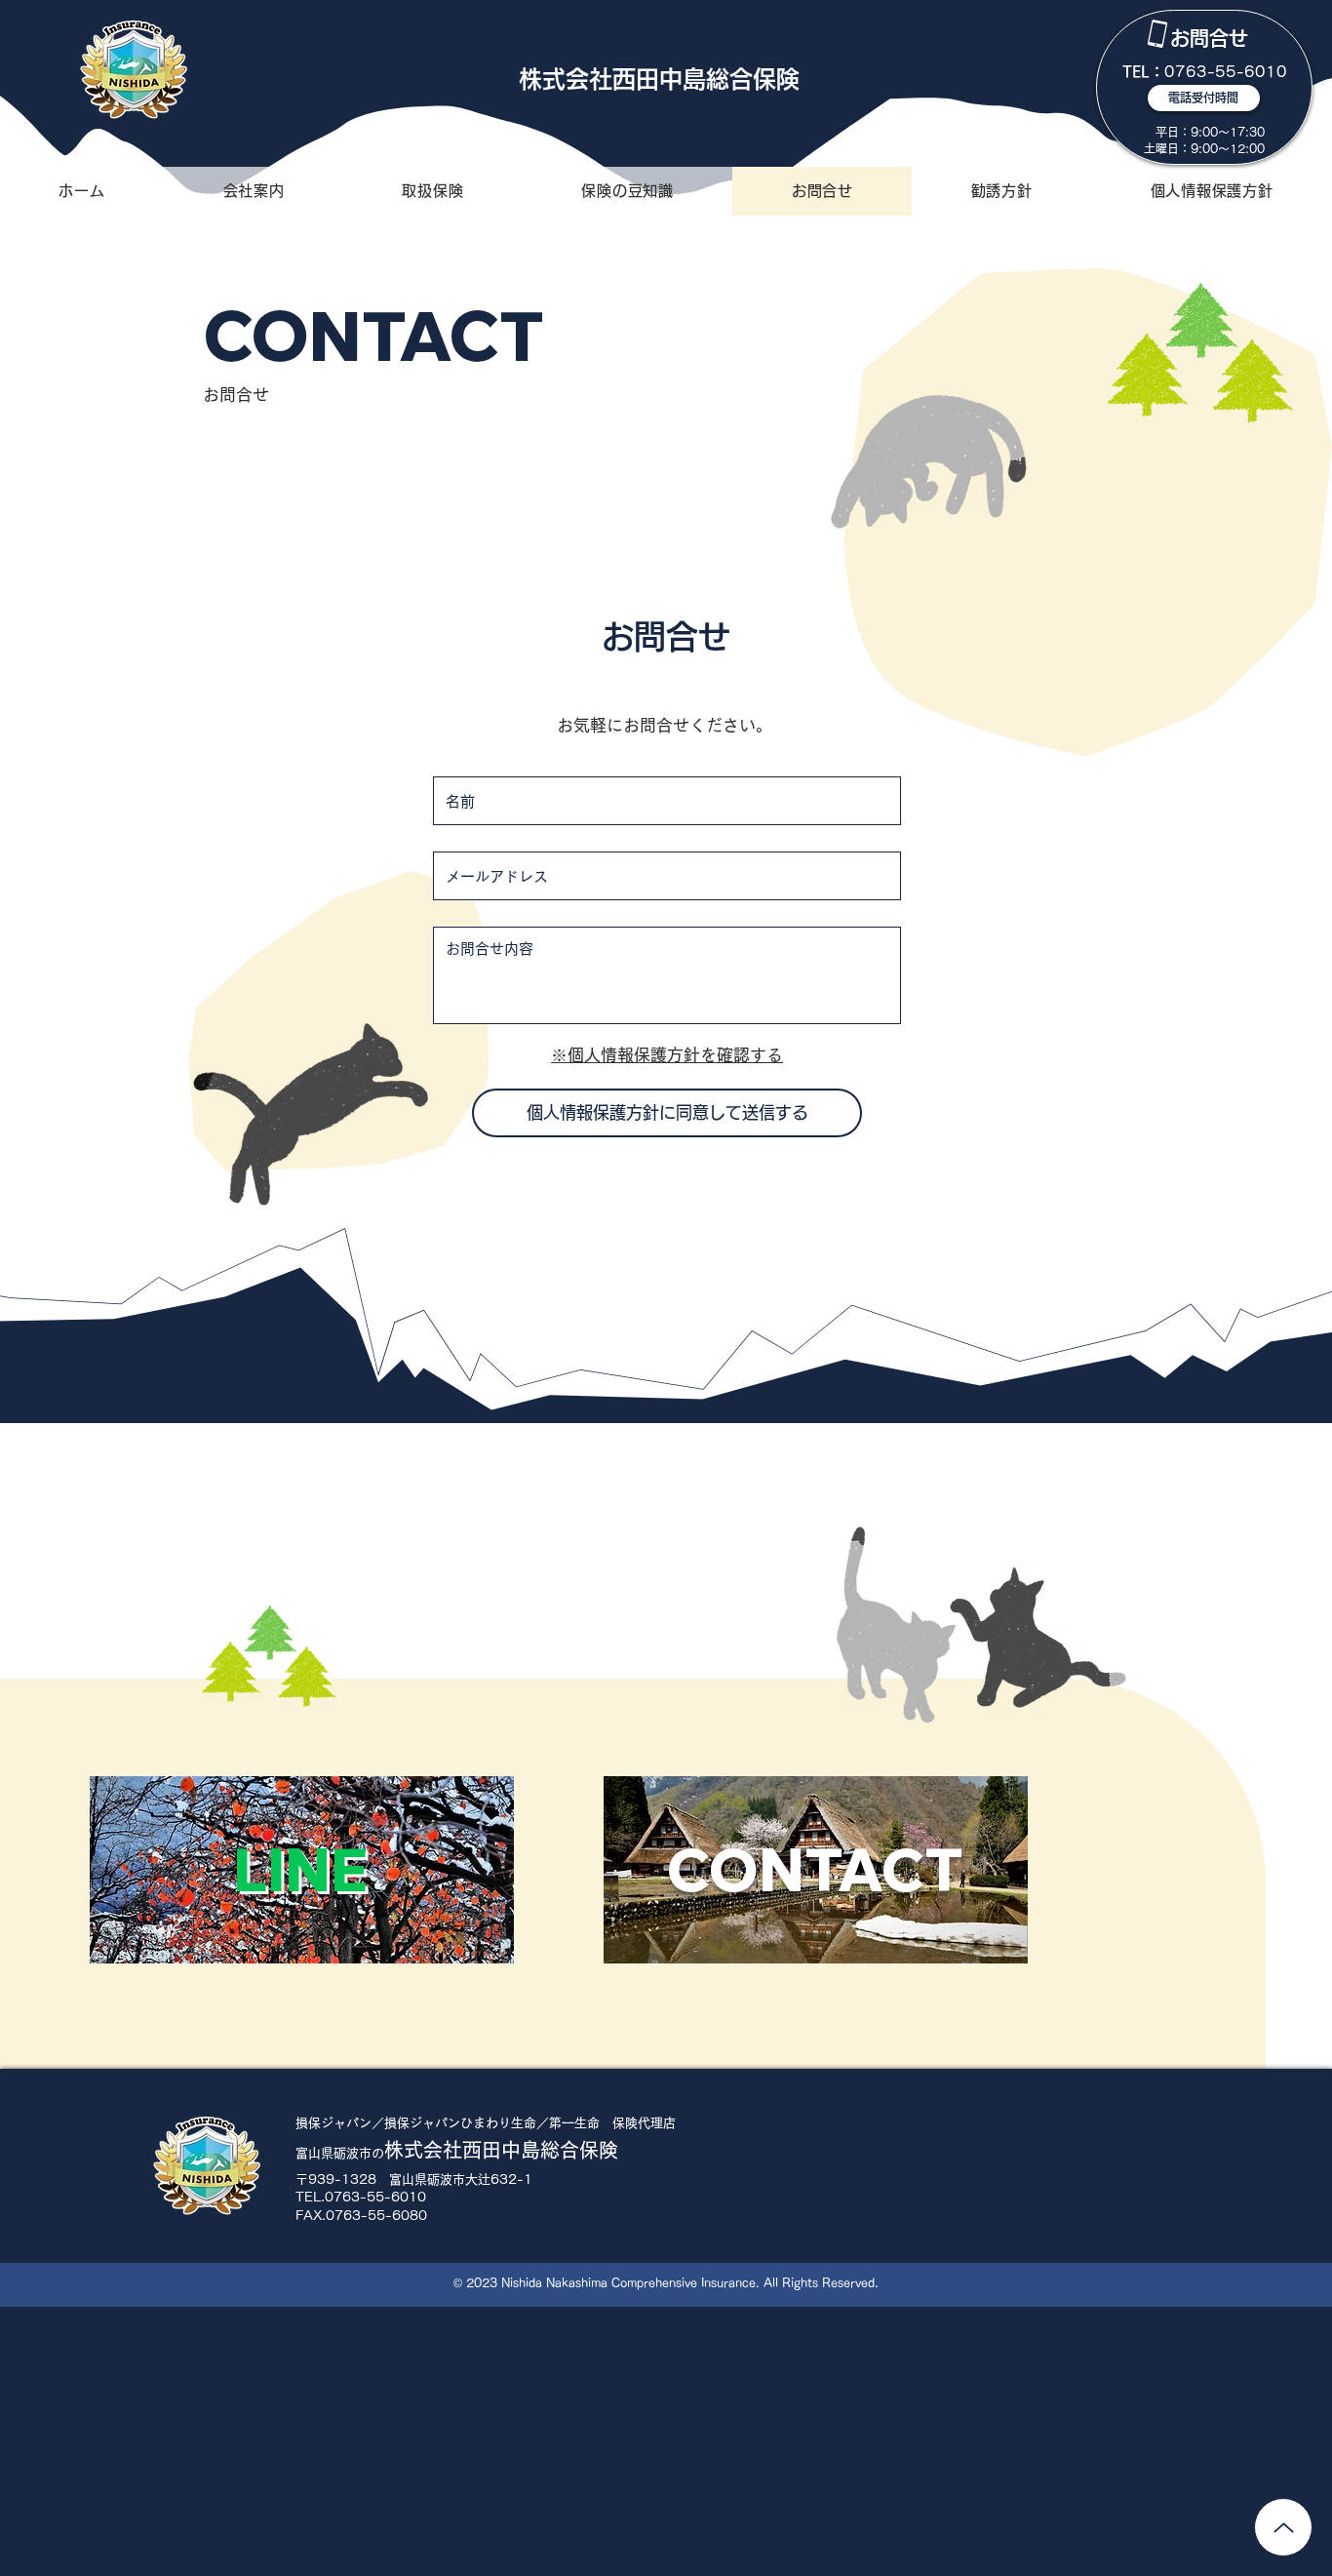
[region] (1204, 87)
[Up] (1283, 2527)
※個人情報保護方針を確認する (667, 1055)
